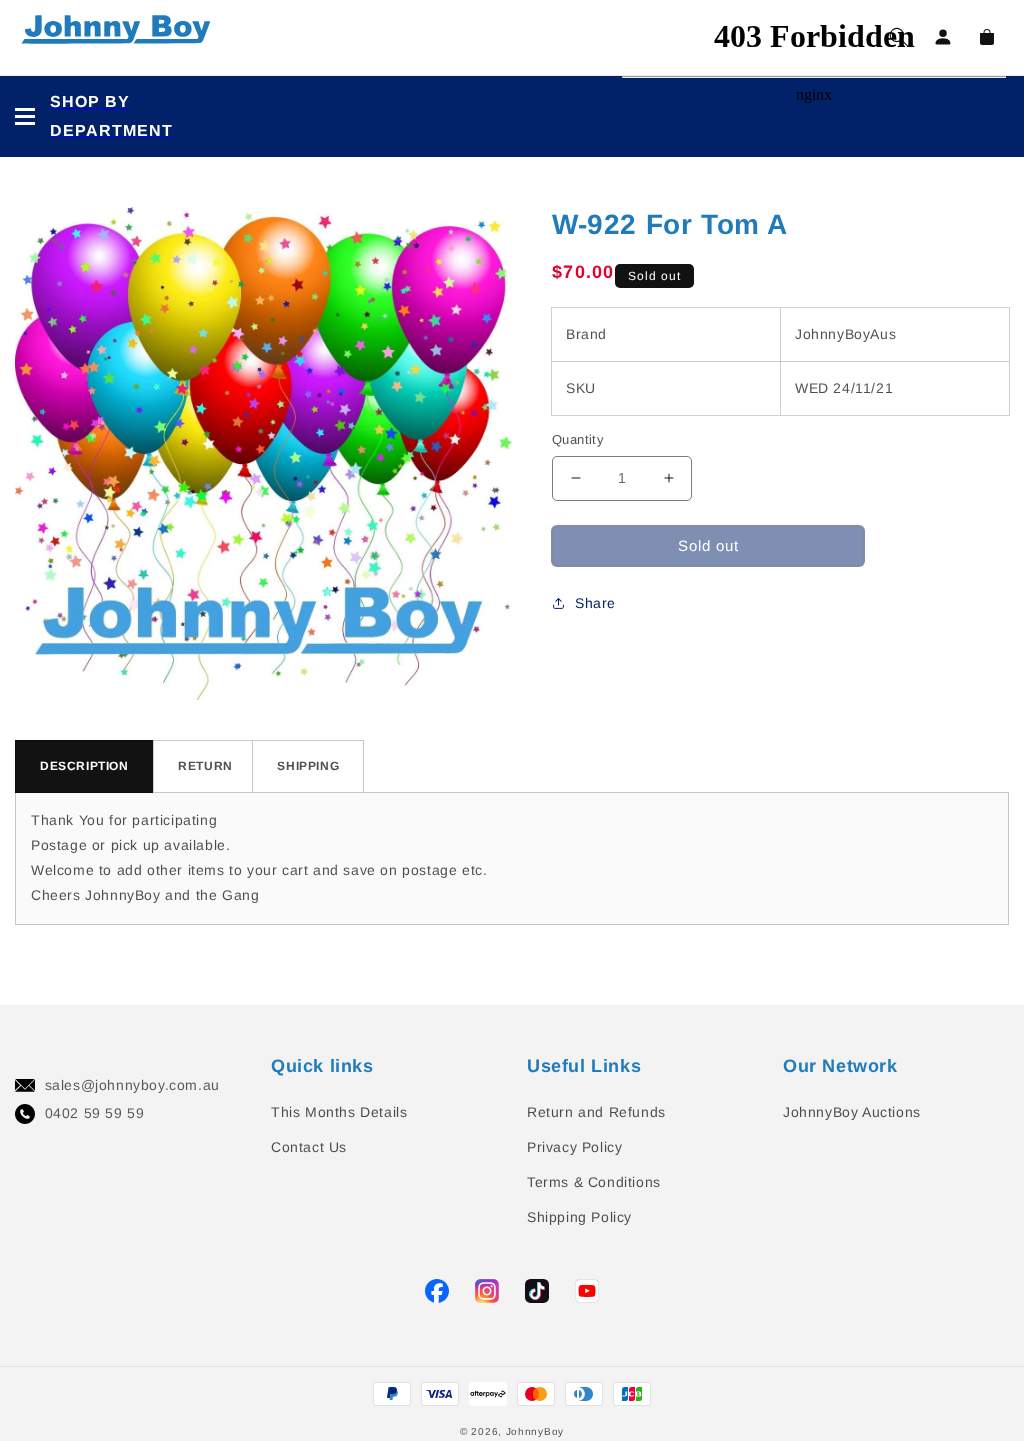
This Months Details (339, 1112)
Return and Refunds (596, 1112)
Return (205, 766)
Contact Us (309, 1147)
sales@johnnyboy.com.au (132, 1085)
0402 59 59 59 (95, 1113)
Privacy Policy (574, 1147)
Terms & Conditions (594, 1182)
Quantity (578, 439)
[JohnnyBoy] (120, 37)
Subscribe (39, 660)
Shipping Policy (579, 1217)
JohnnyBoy (535, 1431)
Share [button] (595, 603)
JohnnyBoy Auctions (852, 1112)
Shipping (308, 766)
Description (84, 766)
